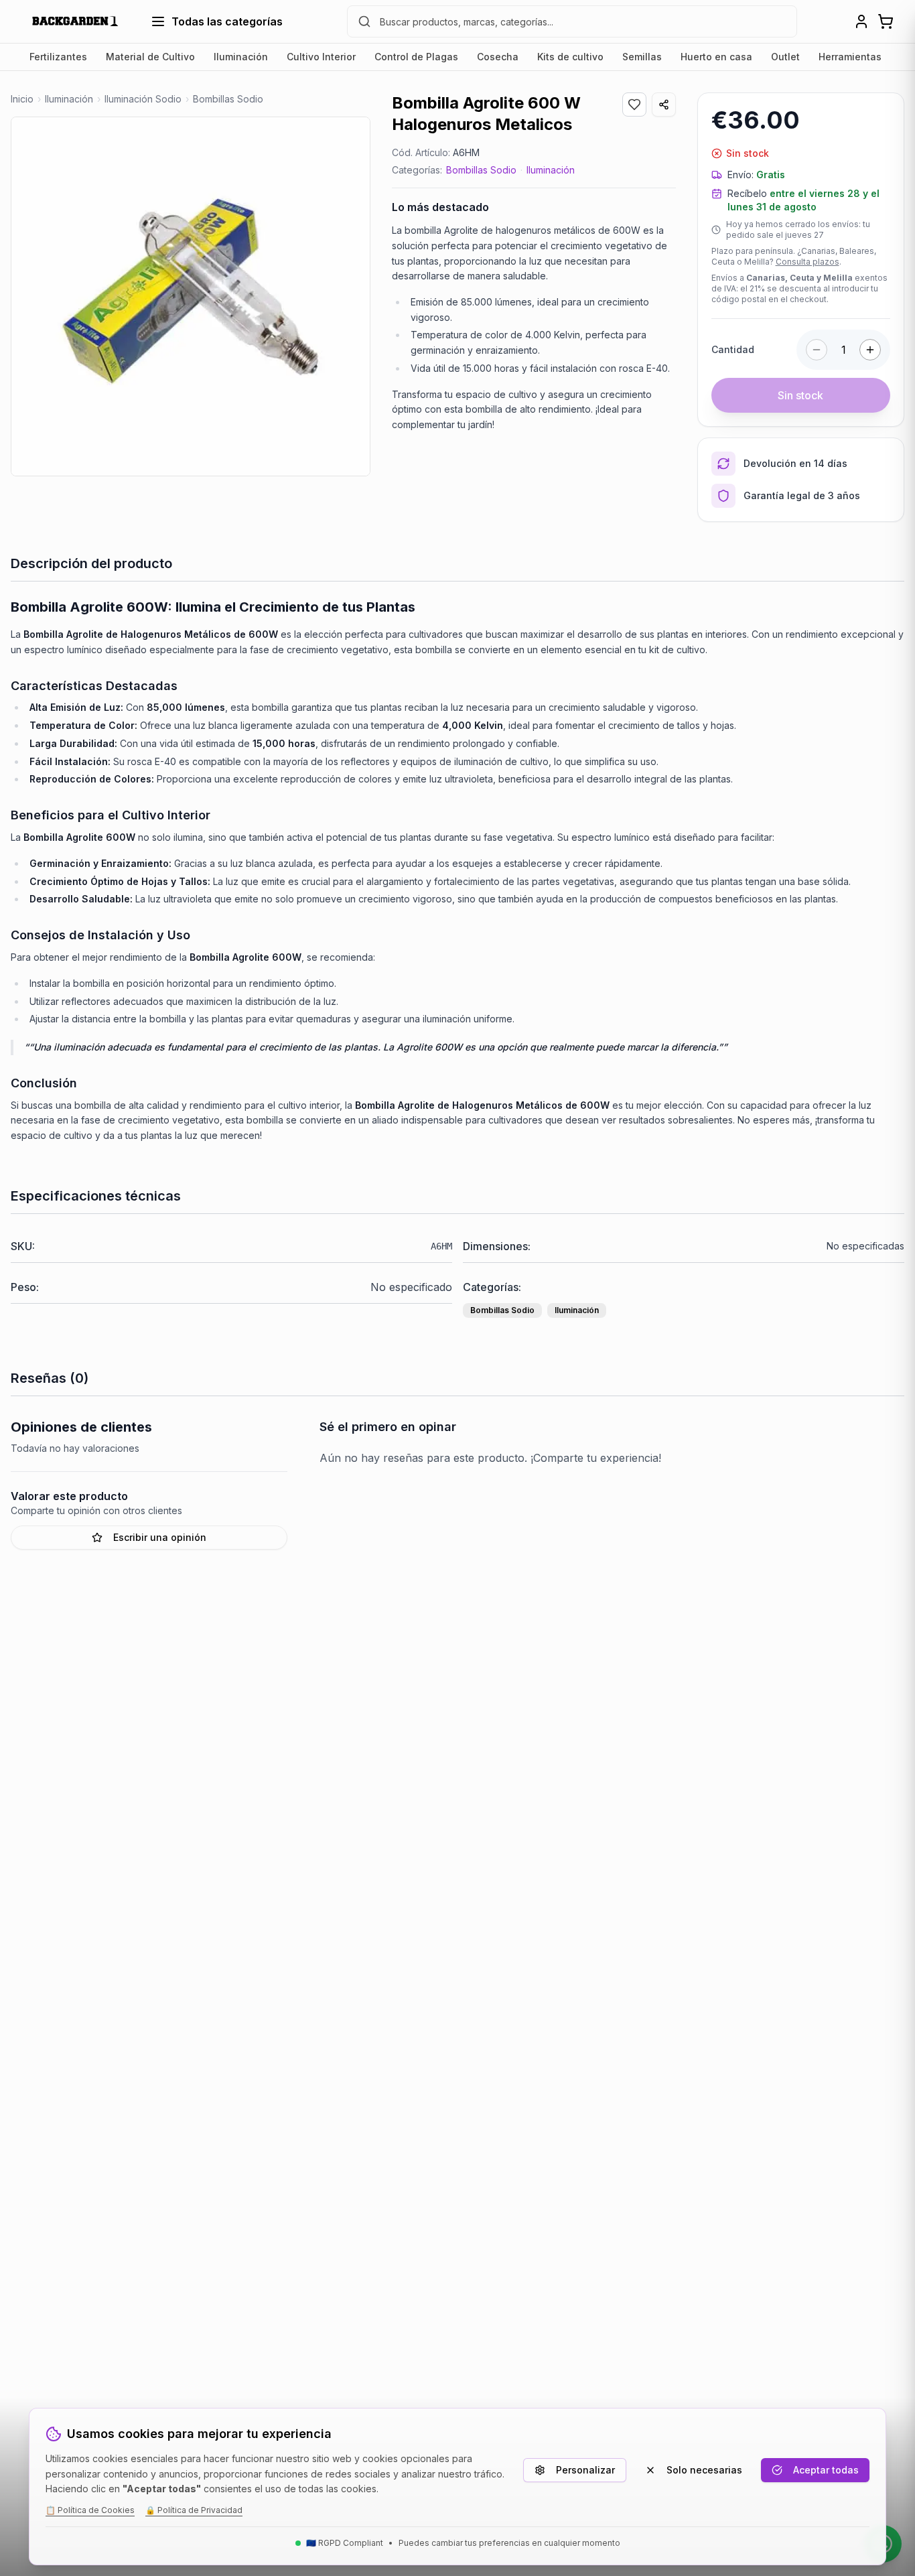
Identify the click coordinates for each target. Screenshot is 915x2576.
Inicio (22, 99)
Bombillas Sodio (481, 170)
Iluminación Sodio (143, 99)
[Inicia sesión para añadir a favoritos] (634, 105)
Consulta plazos (807, 262)
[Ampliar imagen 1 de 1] (191, 296)
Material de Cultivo (150, 57)
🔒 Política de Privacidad (194, 2510)
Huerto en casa (716, 57)
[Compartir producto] (664, 105)
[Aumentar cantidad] (870, 350)
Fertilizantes (58, 57)
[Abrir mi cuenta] (861, 21)
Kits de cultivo (570, 57)
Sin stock (800, 395)
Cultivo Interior (321, 57)
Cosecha (498, 57)
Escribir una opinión (160, 1537)
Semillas (642, 57)
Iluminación (241, 57)
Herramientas (850, 57)
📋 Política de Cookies (90, 2510)
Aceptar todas (826, 2470)
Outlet (785, 57)
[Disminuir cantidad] (817, 350)
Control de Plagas (416, 57)
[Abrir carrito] (886, 21)
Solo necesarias (704, 2470)
